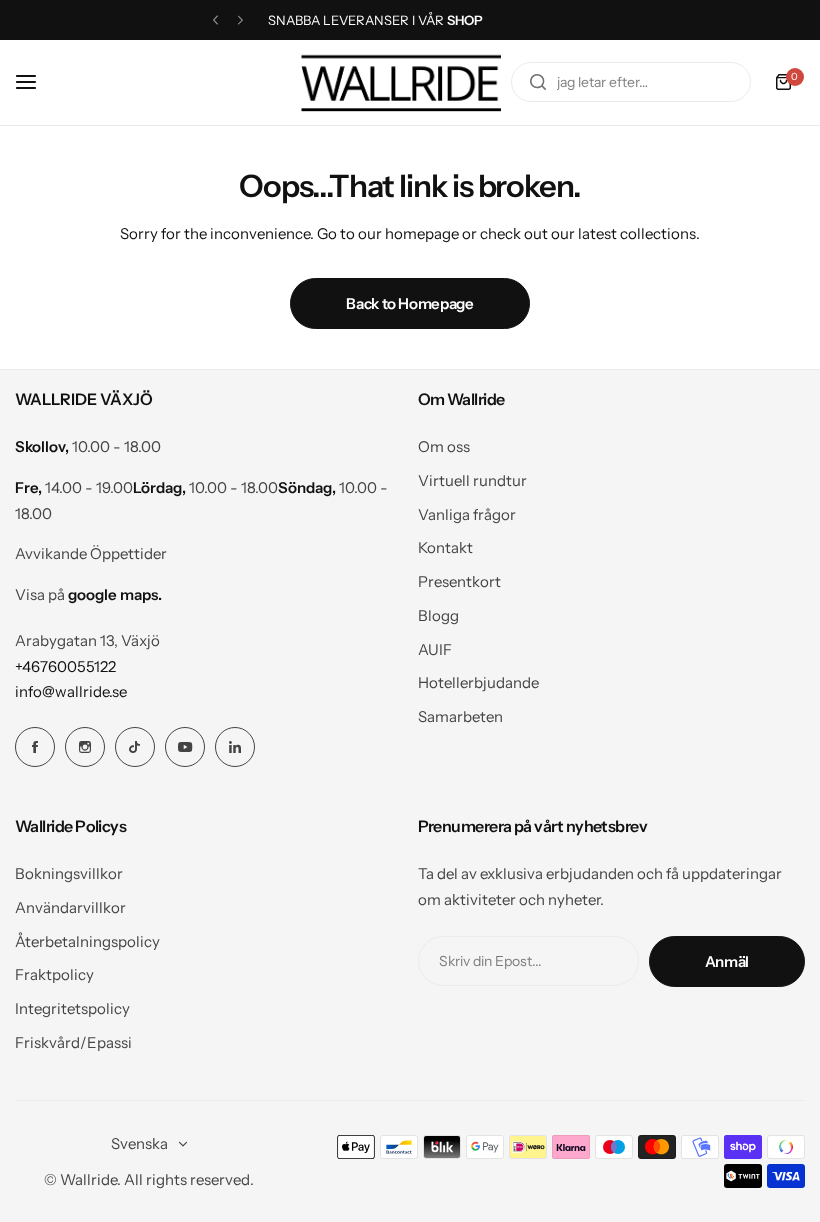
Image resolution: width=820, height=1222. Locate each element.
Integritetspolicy (72, 1008)
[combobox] (631, 82)
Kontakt (445, 547)
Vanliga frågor (467, 514)
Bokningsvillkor (69, 873)
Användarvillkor (70, 907)
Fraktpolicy (54, 974)
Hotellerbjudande (478, 682)
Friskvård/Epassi (73, 1042)
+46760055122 (65, 666)
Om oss (444, 446)
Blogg (438, 615)
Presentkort (459, 581)
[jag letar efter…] (538, 82)
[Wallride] (401, 82)
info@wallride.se (71, 691)
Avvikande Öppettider (91, 553)
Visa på (88, 594)
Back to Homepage (409, 303)
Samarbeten (460, 716)
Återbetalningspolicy (87, 941)
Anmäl (727, 961)
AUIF (435, 649)
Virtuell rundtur (472, 480)
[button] (215, 20)
